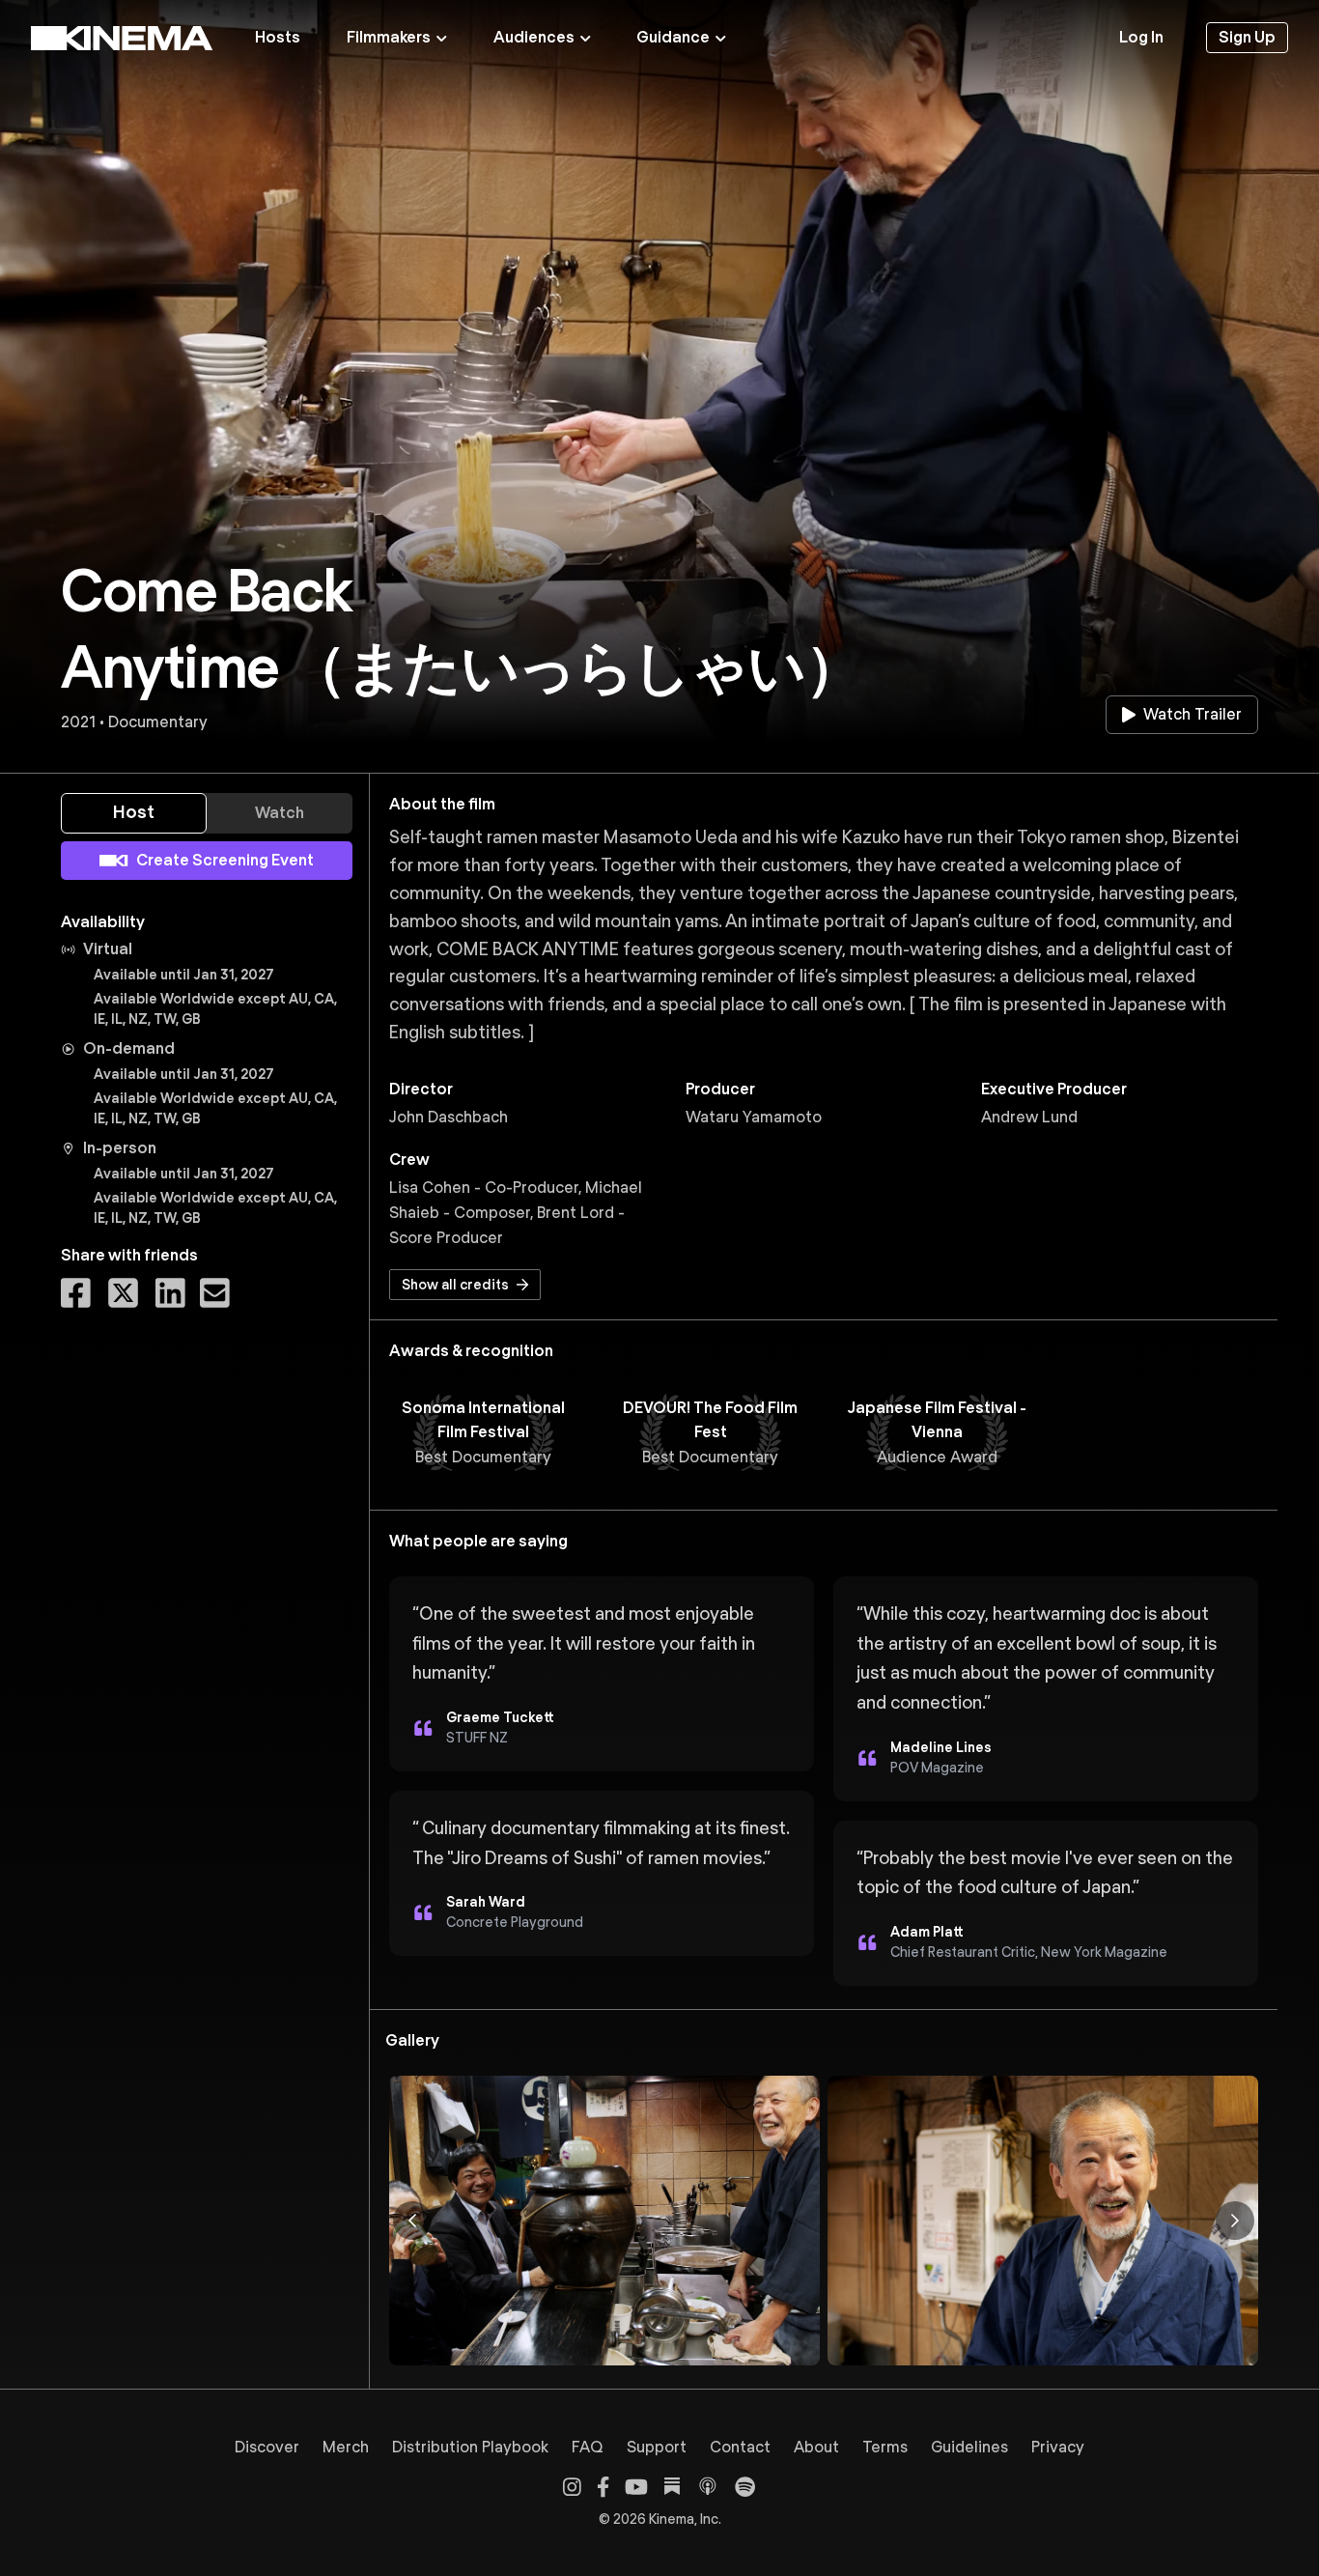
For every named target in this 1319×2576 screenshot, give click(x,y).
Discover (267, 2447)
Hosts (278, 37)
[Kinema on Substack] (672, 2486)
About (816, 2447)
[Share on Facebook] (76, 1293)
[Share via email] (215, 1293)
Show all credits (455, 1285)
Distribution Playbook (470, 2447)
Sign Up (1247, 37)
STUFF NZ (477, 1738)
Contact (740, 2447)
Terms (885, 2447)
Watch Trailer (1193, 714)
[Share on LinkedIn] (170, 1293)
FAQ (588, 2447)
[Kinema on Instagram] (572, 2487)
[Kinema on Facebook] (603, 2487)
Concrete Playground (515, 1922)
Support (657, 2447)
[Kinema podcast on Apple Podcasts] (708, 2486)
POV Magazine (937, 1768)
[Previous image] (412, 2221)
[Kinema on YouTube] (636, 2487)
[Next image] (1235, 2221)
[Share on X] (123, 1293)
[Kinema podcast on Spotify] (745, 2487)
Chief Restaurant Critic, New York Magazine (1029, 1952)
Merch (346, 2447)
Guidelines (969, 2447)
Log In (1141, 37)
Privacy (1058, 2447)
